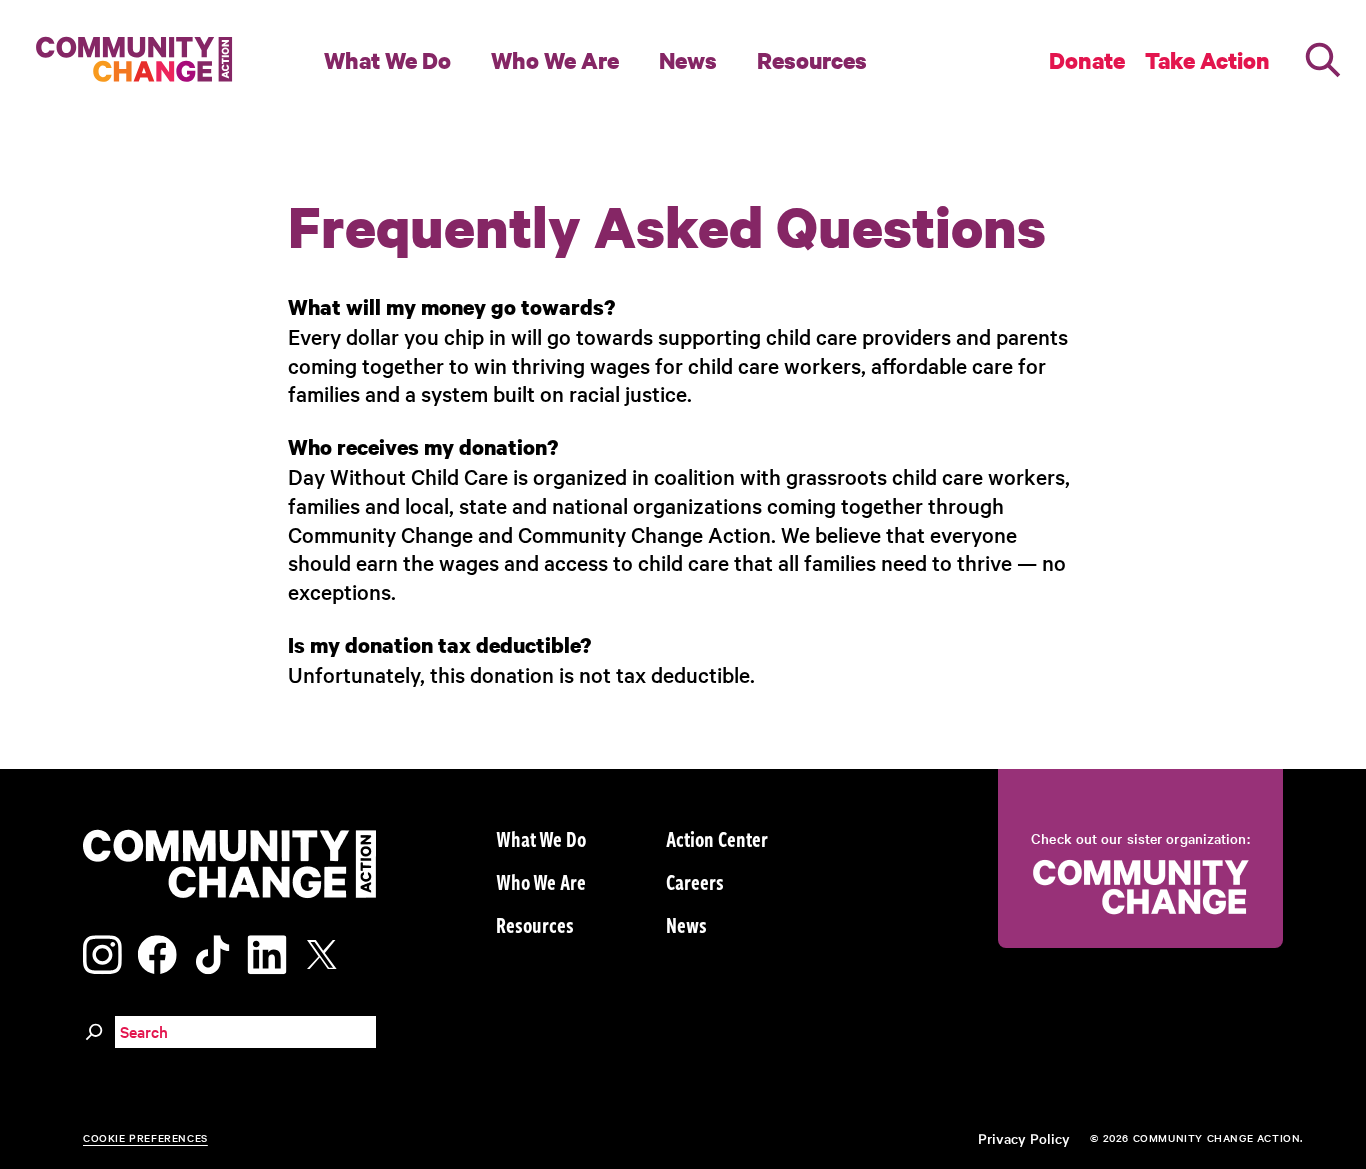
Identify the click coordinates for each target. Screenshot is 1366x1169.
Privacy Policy (1024, 1138)
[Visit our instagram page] (102, 951)
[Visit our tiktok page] (212, 951)
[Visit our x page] (327, 951)
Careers (695, 881)
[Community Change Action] (127, 60)
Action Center (717, 838)
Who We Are (555, 60)
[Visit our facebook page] (157, 951)
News (688, 60)
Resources (812, 60)
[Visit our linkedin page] (267, 951)
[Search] (1323, 60)
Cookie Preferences (145, 1137)
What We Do (387, 60)
